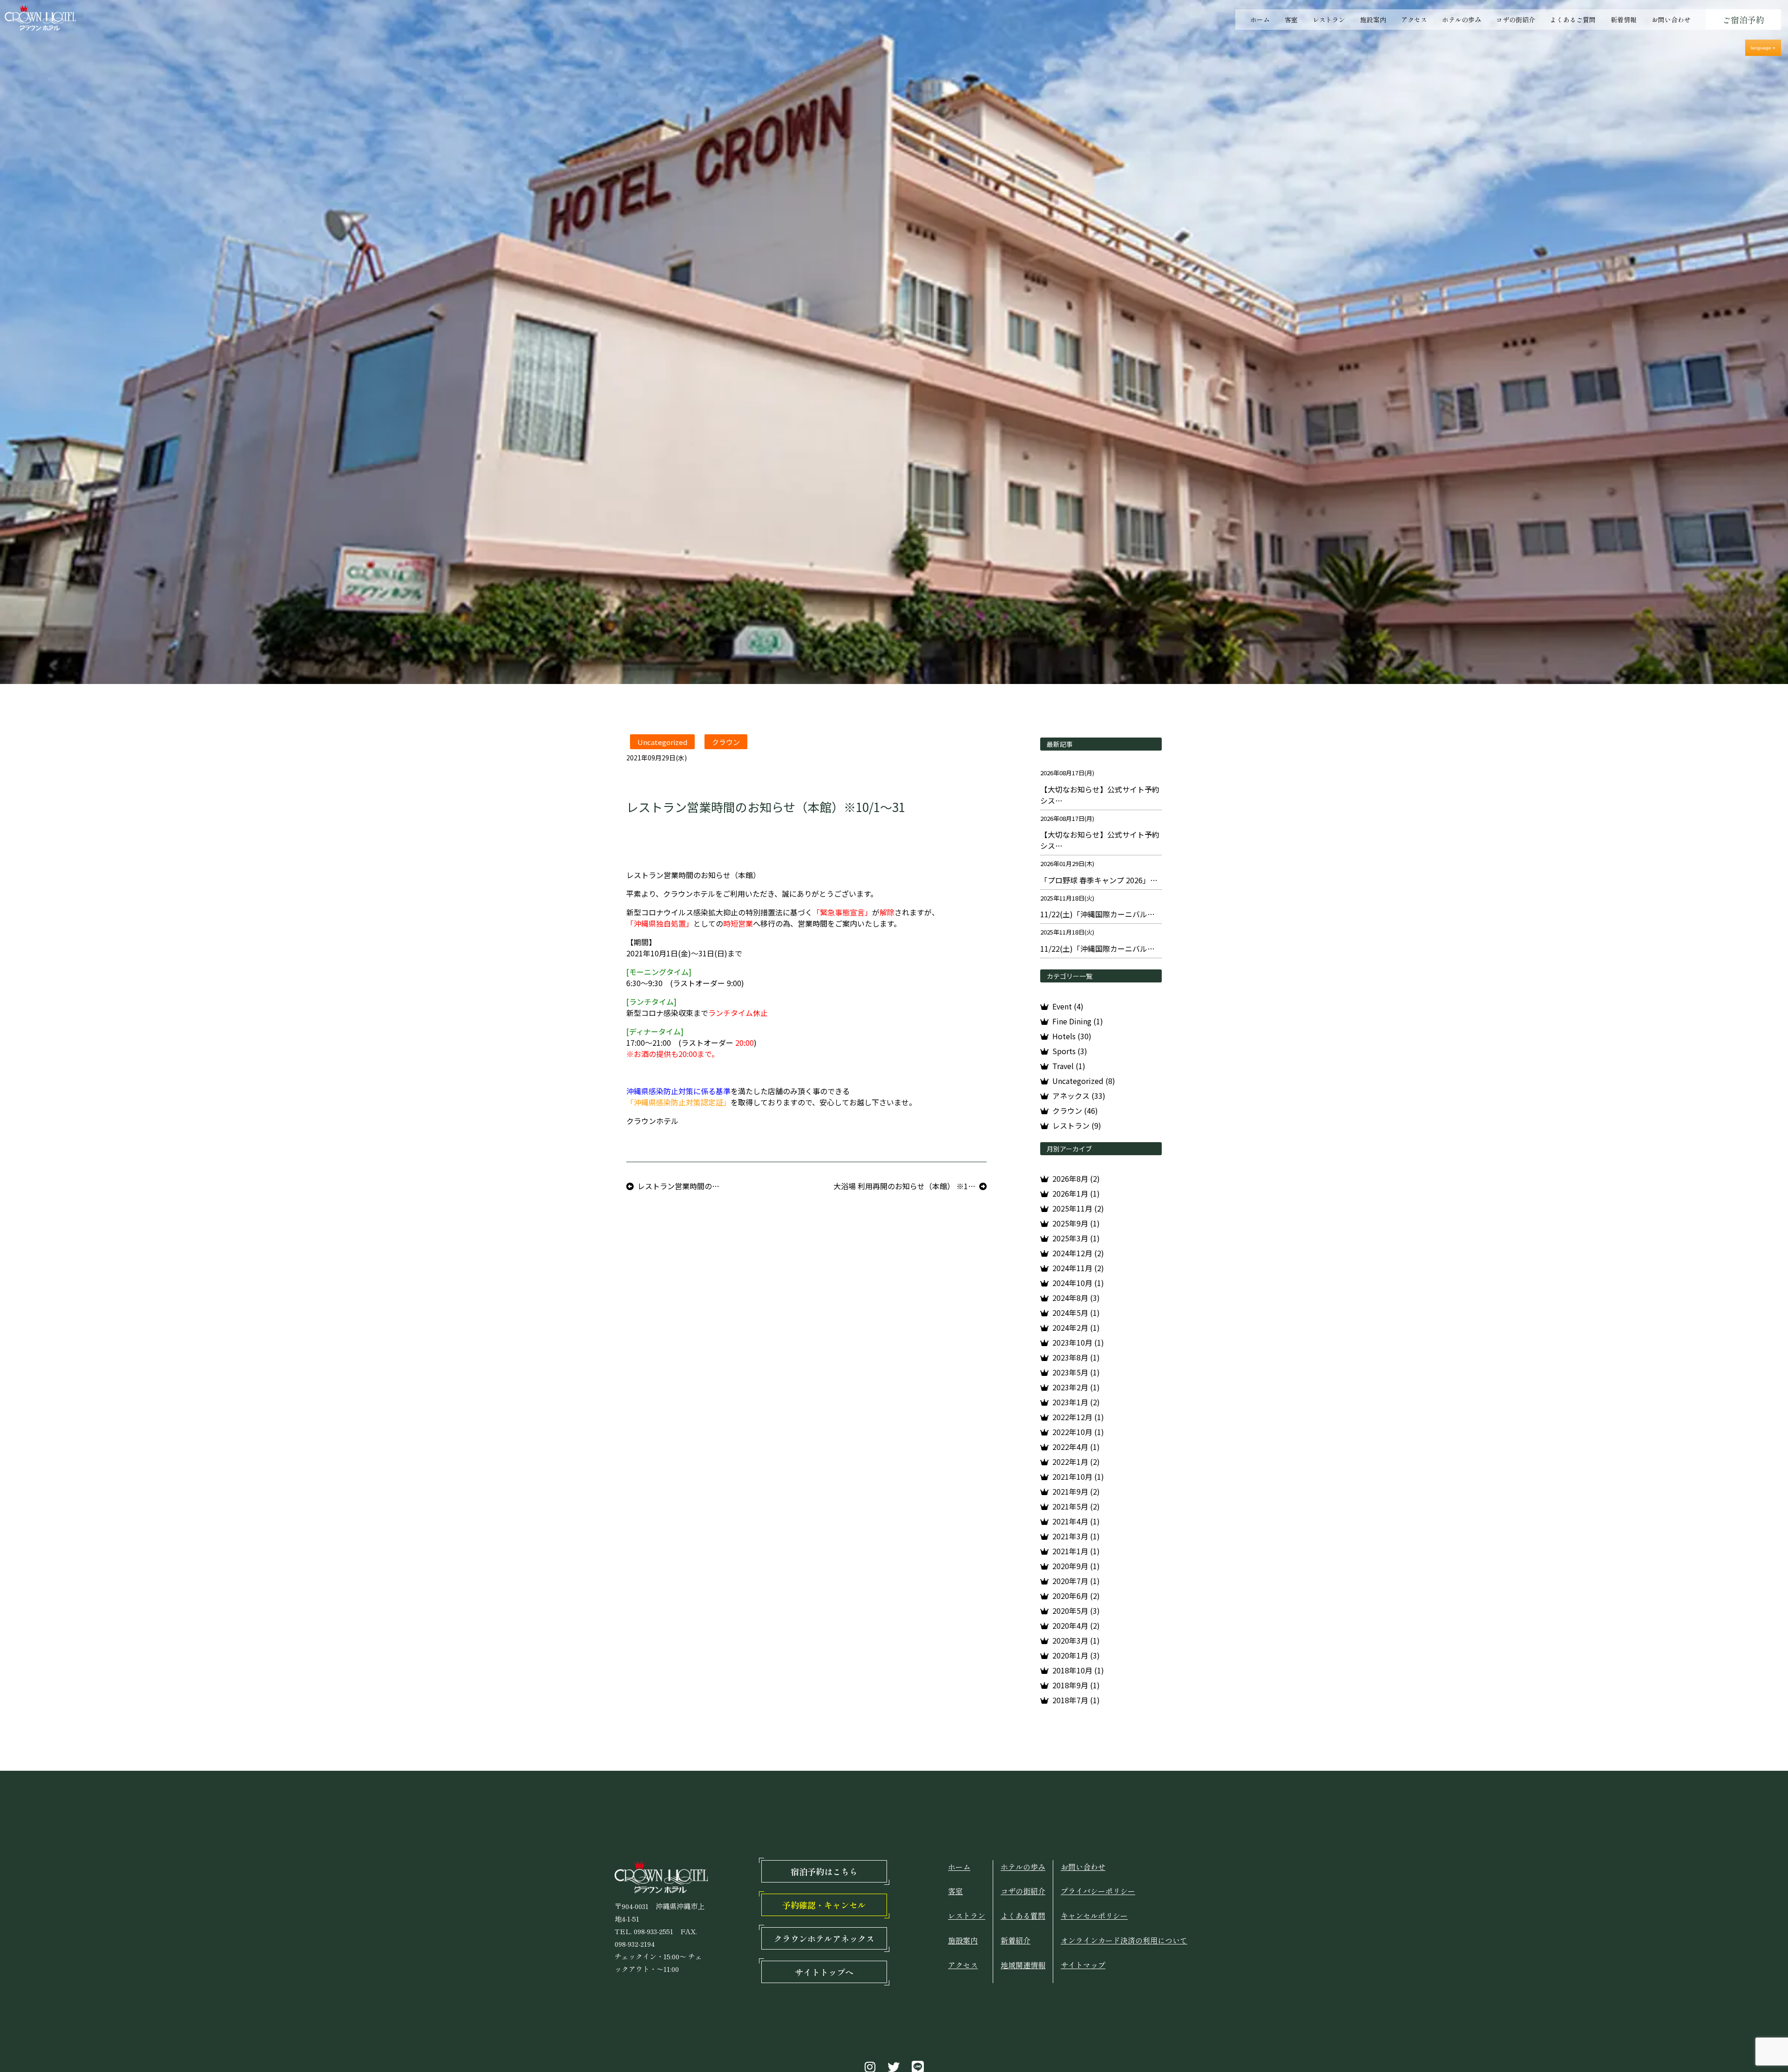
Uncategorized (662, 742)
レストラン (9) (1077, 1125)
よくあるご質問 (1573, 20)
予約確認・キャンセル (824, 1905)
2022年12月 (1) (1078, 1417)
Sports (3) (1070, 1051)
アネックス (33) (1079, 1096)
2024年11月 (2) (1078, 1268)
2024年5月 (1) (1076, 1313)
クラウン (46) (1075, 1110)
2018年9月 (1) (1076, 1685)
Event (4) (1068, 1006)
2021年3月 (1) (1076, 1536)
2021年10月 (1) (1078, 1476)
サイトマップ (1083, 1965)
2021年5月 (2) (1076, 1506)
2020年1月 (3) (1076, 1655)
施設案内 (1373, 20)
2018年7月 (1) (1076, 1700)
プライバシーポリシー (1098, 1891)
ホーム (1260, 20)
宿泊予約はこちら (824, 1871)
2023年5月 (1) (1076, 1372)
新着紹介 (1016, 1940)
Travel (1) (1069, 1066)
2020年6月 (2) (1076, 1596)
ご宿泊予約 (1743, 20)
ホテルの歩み (1462, 20)
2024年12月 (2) (1078, 1253)
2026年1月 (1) (1076, 1193)
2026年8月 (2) (1076, 1178)
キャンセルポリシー (1094, 1916)
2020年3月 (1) (1076, 1640)
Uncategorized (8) (1084, 1081)
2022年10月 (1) (1078, 1432)
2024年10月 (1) (1078, 1283)
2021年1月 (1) (1076, 1551)
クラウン (726, 742)
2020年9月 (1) (1076, 1566)
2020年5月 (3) (1076, 1611)
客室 (1291, 20)
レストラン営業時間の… (678, 1186)
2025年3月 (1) (1076, 1238)
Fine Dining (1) (1078, 1021)
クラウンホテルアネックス (824, 1938)
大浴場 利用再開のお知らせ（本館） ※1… (904, 1186)
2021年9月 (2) (1076, 1491)
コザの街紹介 (1516, 20)
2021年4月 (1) (1076, 1521)
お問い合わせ (1671, 20)
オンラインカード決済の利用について (1124, 1940)
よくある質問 (1023, 1916)
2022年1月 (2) (1076, 1462)
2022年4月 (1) (1076, 1447)
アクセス (1414, 20)
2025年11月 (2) (1078, 1208)
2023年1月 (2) (1076, 1402)
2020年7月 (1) (1076, 1581)
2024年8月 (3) (1076, 1298)
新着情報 (1624, 20)
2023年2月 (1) (1076, 1387)
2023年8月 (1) (1076, 1357)
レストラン (1329, 20)
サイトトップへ (824, 1972)
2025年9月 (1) (1076, 1223)
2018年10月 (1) (1078, 1670)
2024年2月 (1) (1076, 1327)
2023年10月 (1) (1078, 1342)
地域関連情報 (1023, 1965)
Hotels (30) (1072, 1036)
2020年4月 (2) (1076, 1625)
